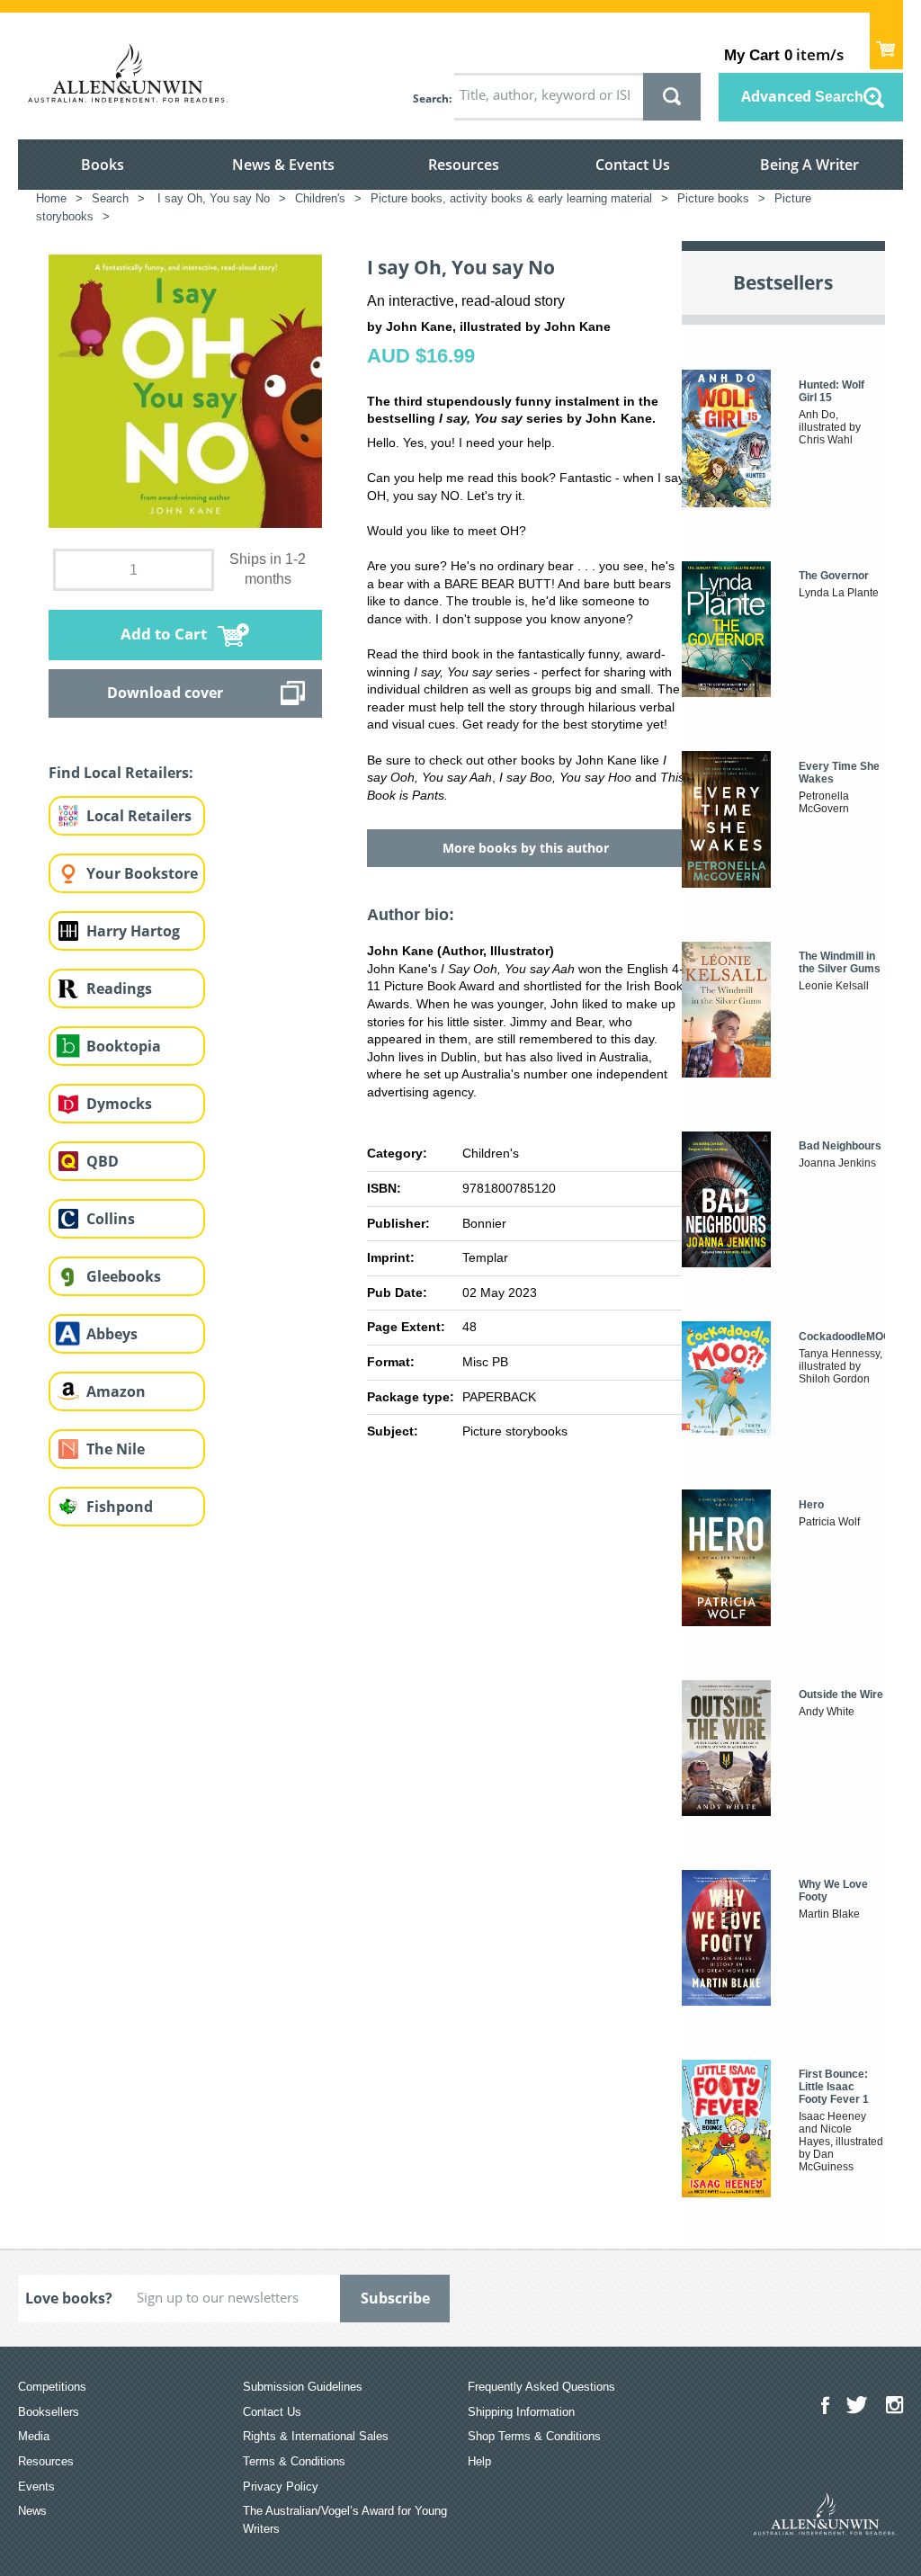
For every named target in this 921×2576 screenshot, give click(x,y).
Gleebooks (124, 1276)
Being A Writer (809, 165)
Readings (119, 988)
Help (479, 2461)
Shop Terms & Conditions (534, 2436)
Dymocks (119, 1104)
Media (34, 2436)
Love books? (69, 2298)
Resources (464, 165)
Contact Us (633, 165)
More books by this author (526, 848)
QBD (103, 1161)
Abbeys (112, 1334)
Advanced (802, 96)
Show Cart (886, 41)
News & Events (283, 165)
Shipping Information (521, 2412)
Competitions (52, 2387)
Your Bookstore (142, 873)
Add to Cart (164, 634)
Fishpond (120, 1507)
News (32, 2511)
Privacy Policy (281, 2487)
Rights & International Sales (316, 2436)
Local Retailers (139, 816)
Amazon (116, 1391)
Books (103, 165)
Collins (111, 1219)
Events (36, 2487)
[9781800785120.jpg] (185, 389)
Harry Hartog (133, 931)
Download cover (165, 693)
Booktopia (124, 1046)
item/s (784, 54)
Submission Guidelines (303, 2387)
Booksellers (49, 2412)
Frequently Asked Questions (541, 2387)
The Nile (116, 1449)
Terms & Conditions (294, 2461)
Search (431, 98)
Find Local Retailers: (121, 773)
